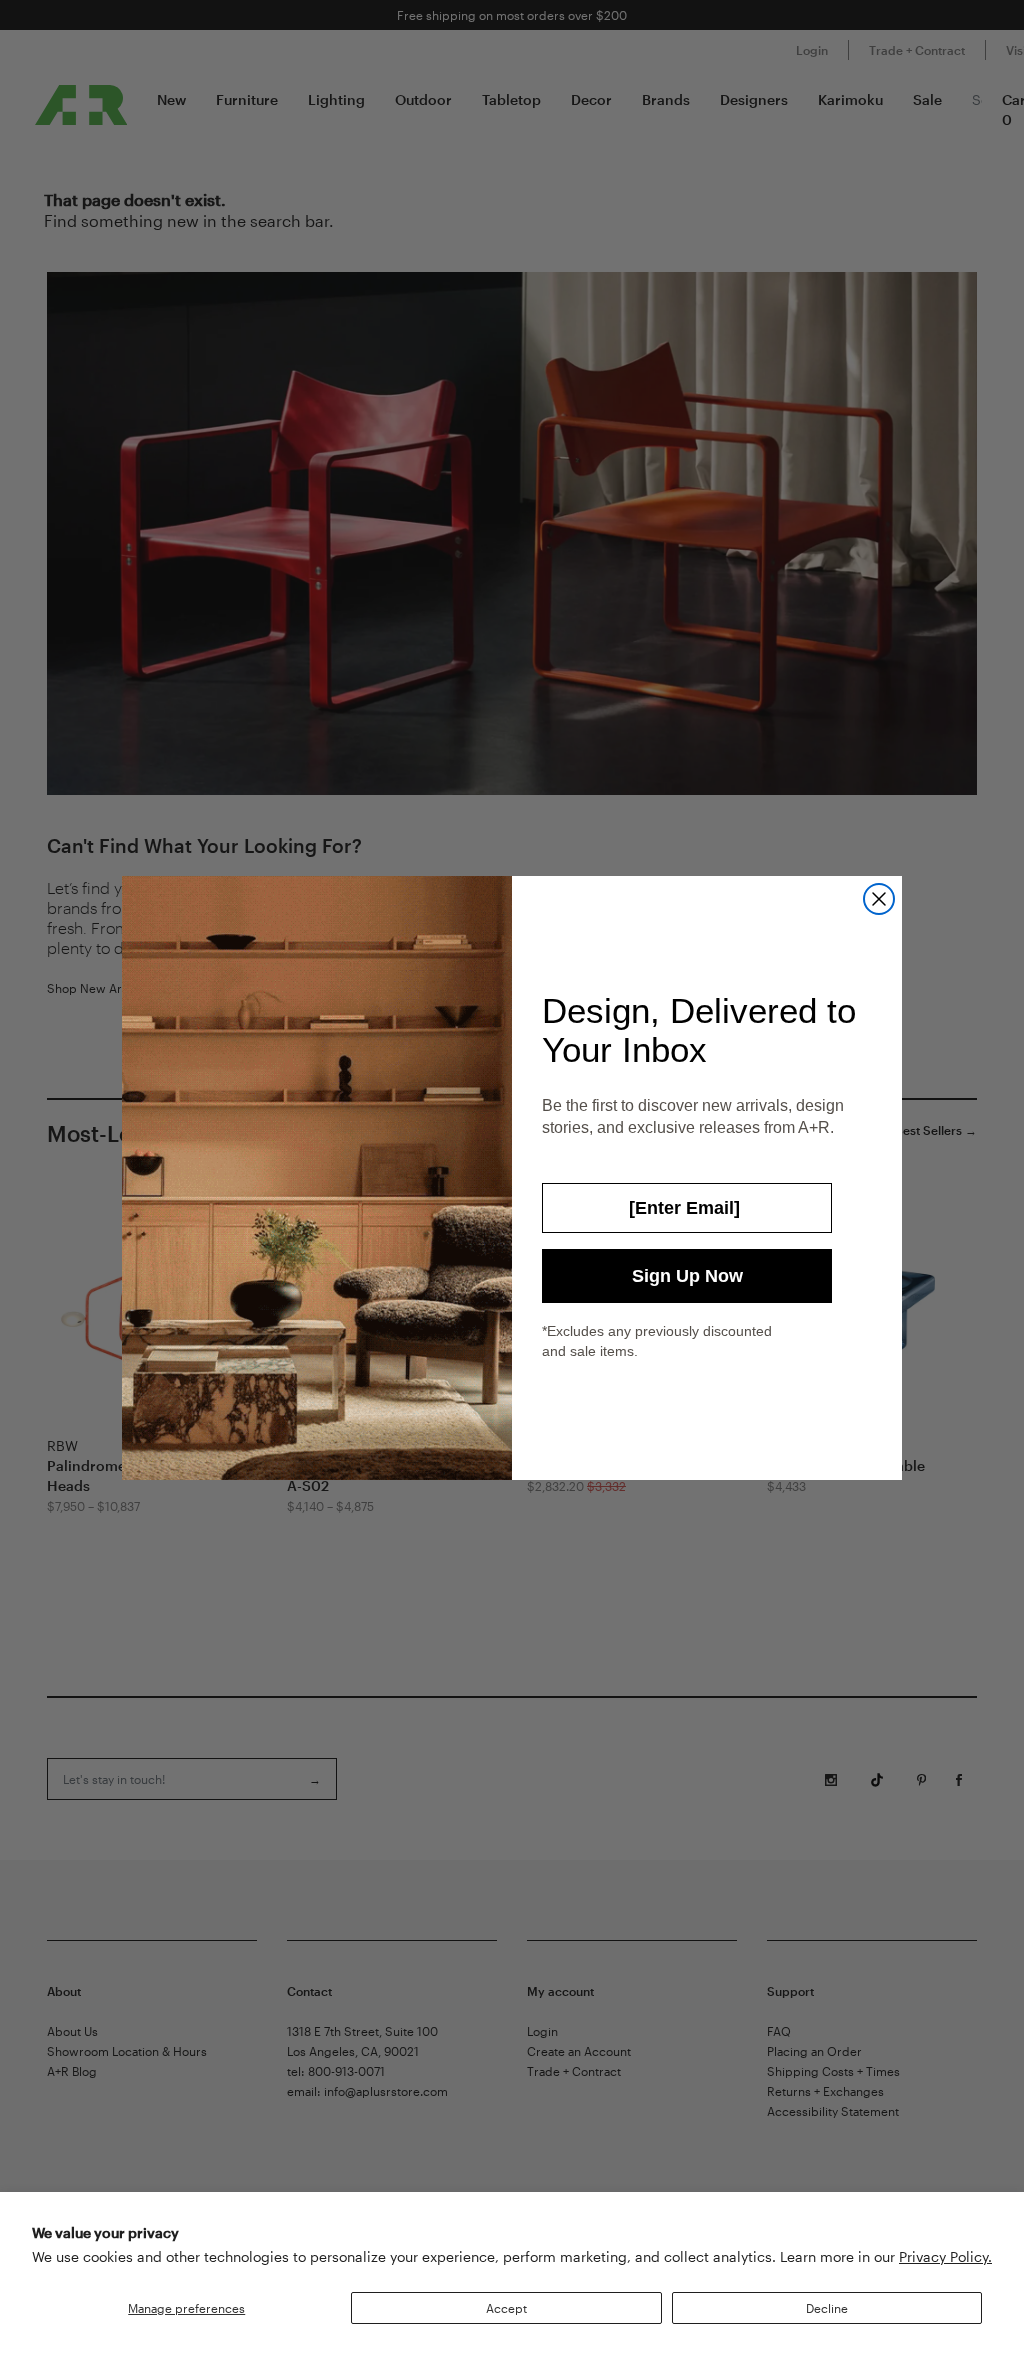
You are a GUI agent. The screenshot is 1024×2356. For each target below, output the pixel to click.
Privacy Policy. (945, 2256)
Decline (827, 2308)
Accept (506, 2308)
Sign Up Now (687, 1276)
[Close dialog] (879, 899)
